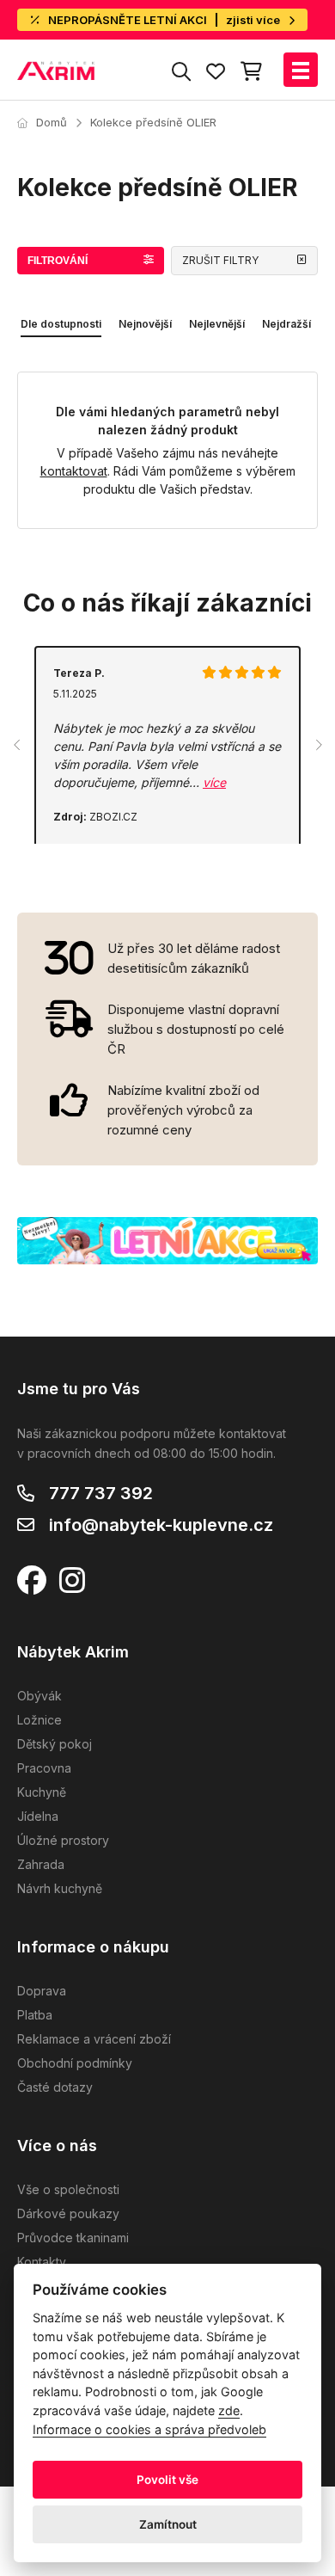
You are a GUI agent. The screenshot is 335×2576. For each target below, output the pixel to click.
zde (229, 2410)
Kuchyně (42, 1792)
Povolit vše (167, 2480)
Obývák (40, 1696)
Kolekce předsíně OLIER (153, 122)
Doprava (42, 1991)
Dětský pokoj (55, 1744)
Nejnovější (145, 324)
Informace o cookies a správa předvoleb (149, 2429)
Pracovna (44, 1768)
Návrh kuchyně (60, 1888)
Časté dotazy (55, 2087)
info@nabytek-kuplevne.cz (161, 1525)
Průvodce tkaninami (73, 2238)
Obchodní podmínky (75, 2063)
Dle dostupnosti (61, 324)
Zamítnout (168, 2524)
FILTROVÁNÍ (58, 261)
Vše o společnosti (68, 2189)
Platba (35, 2015)
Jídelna (38, 1816)
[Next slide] (318, 745)
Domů (52, 122)
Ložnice (40, 1720)
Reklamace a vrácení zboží (94, 2039)
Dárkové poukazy (68, 2213)
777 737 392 (101, 1493)
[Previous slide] (17, 745)
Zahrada (41, 1864)
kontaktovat (74, 471)
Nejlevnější (217, 324)
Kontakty (42, 2262)
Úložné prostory (63, 1840)
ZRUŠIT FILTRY (220, 260)
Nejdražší (286, 324)
